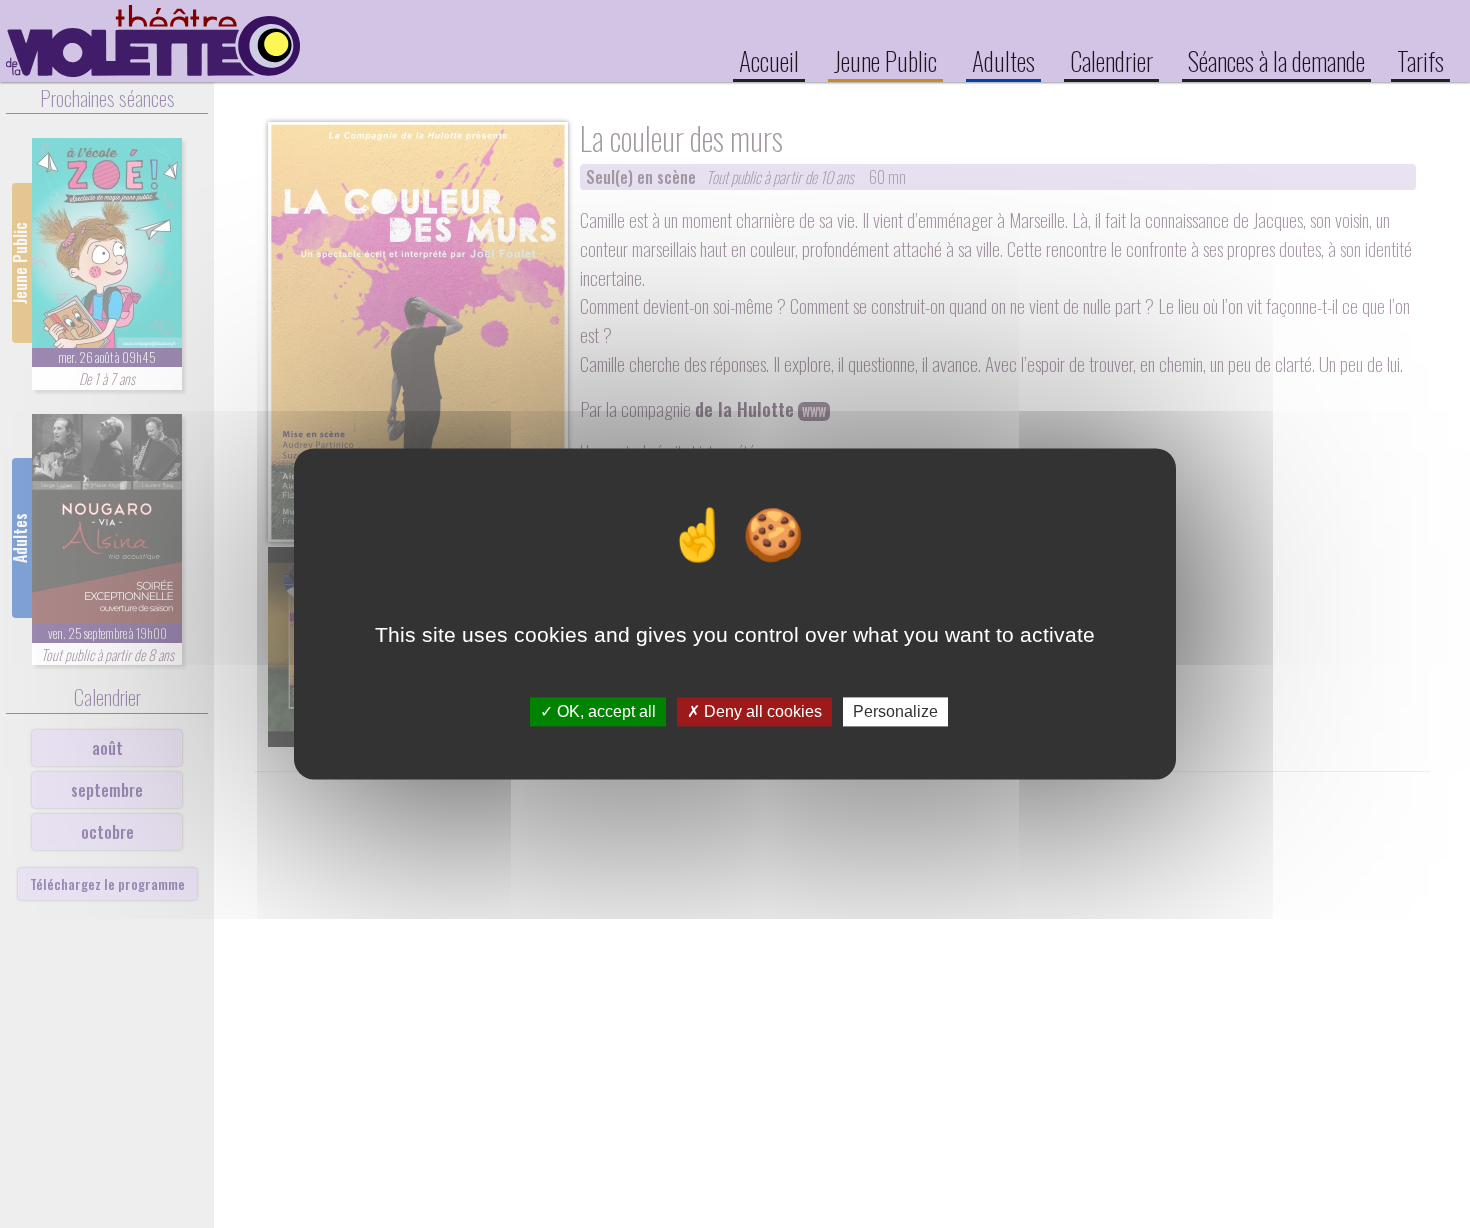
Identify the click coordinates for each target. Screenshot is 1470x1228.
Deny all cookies (761, 711)
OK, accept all (604, 711)
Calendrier (1111, 60)
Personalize (895, 711)
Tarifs (1420, 60)
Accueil (769, 60)
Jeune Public (885, 60)
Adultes (1003, 60)
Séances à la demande (1276, 60)
